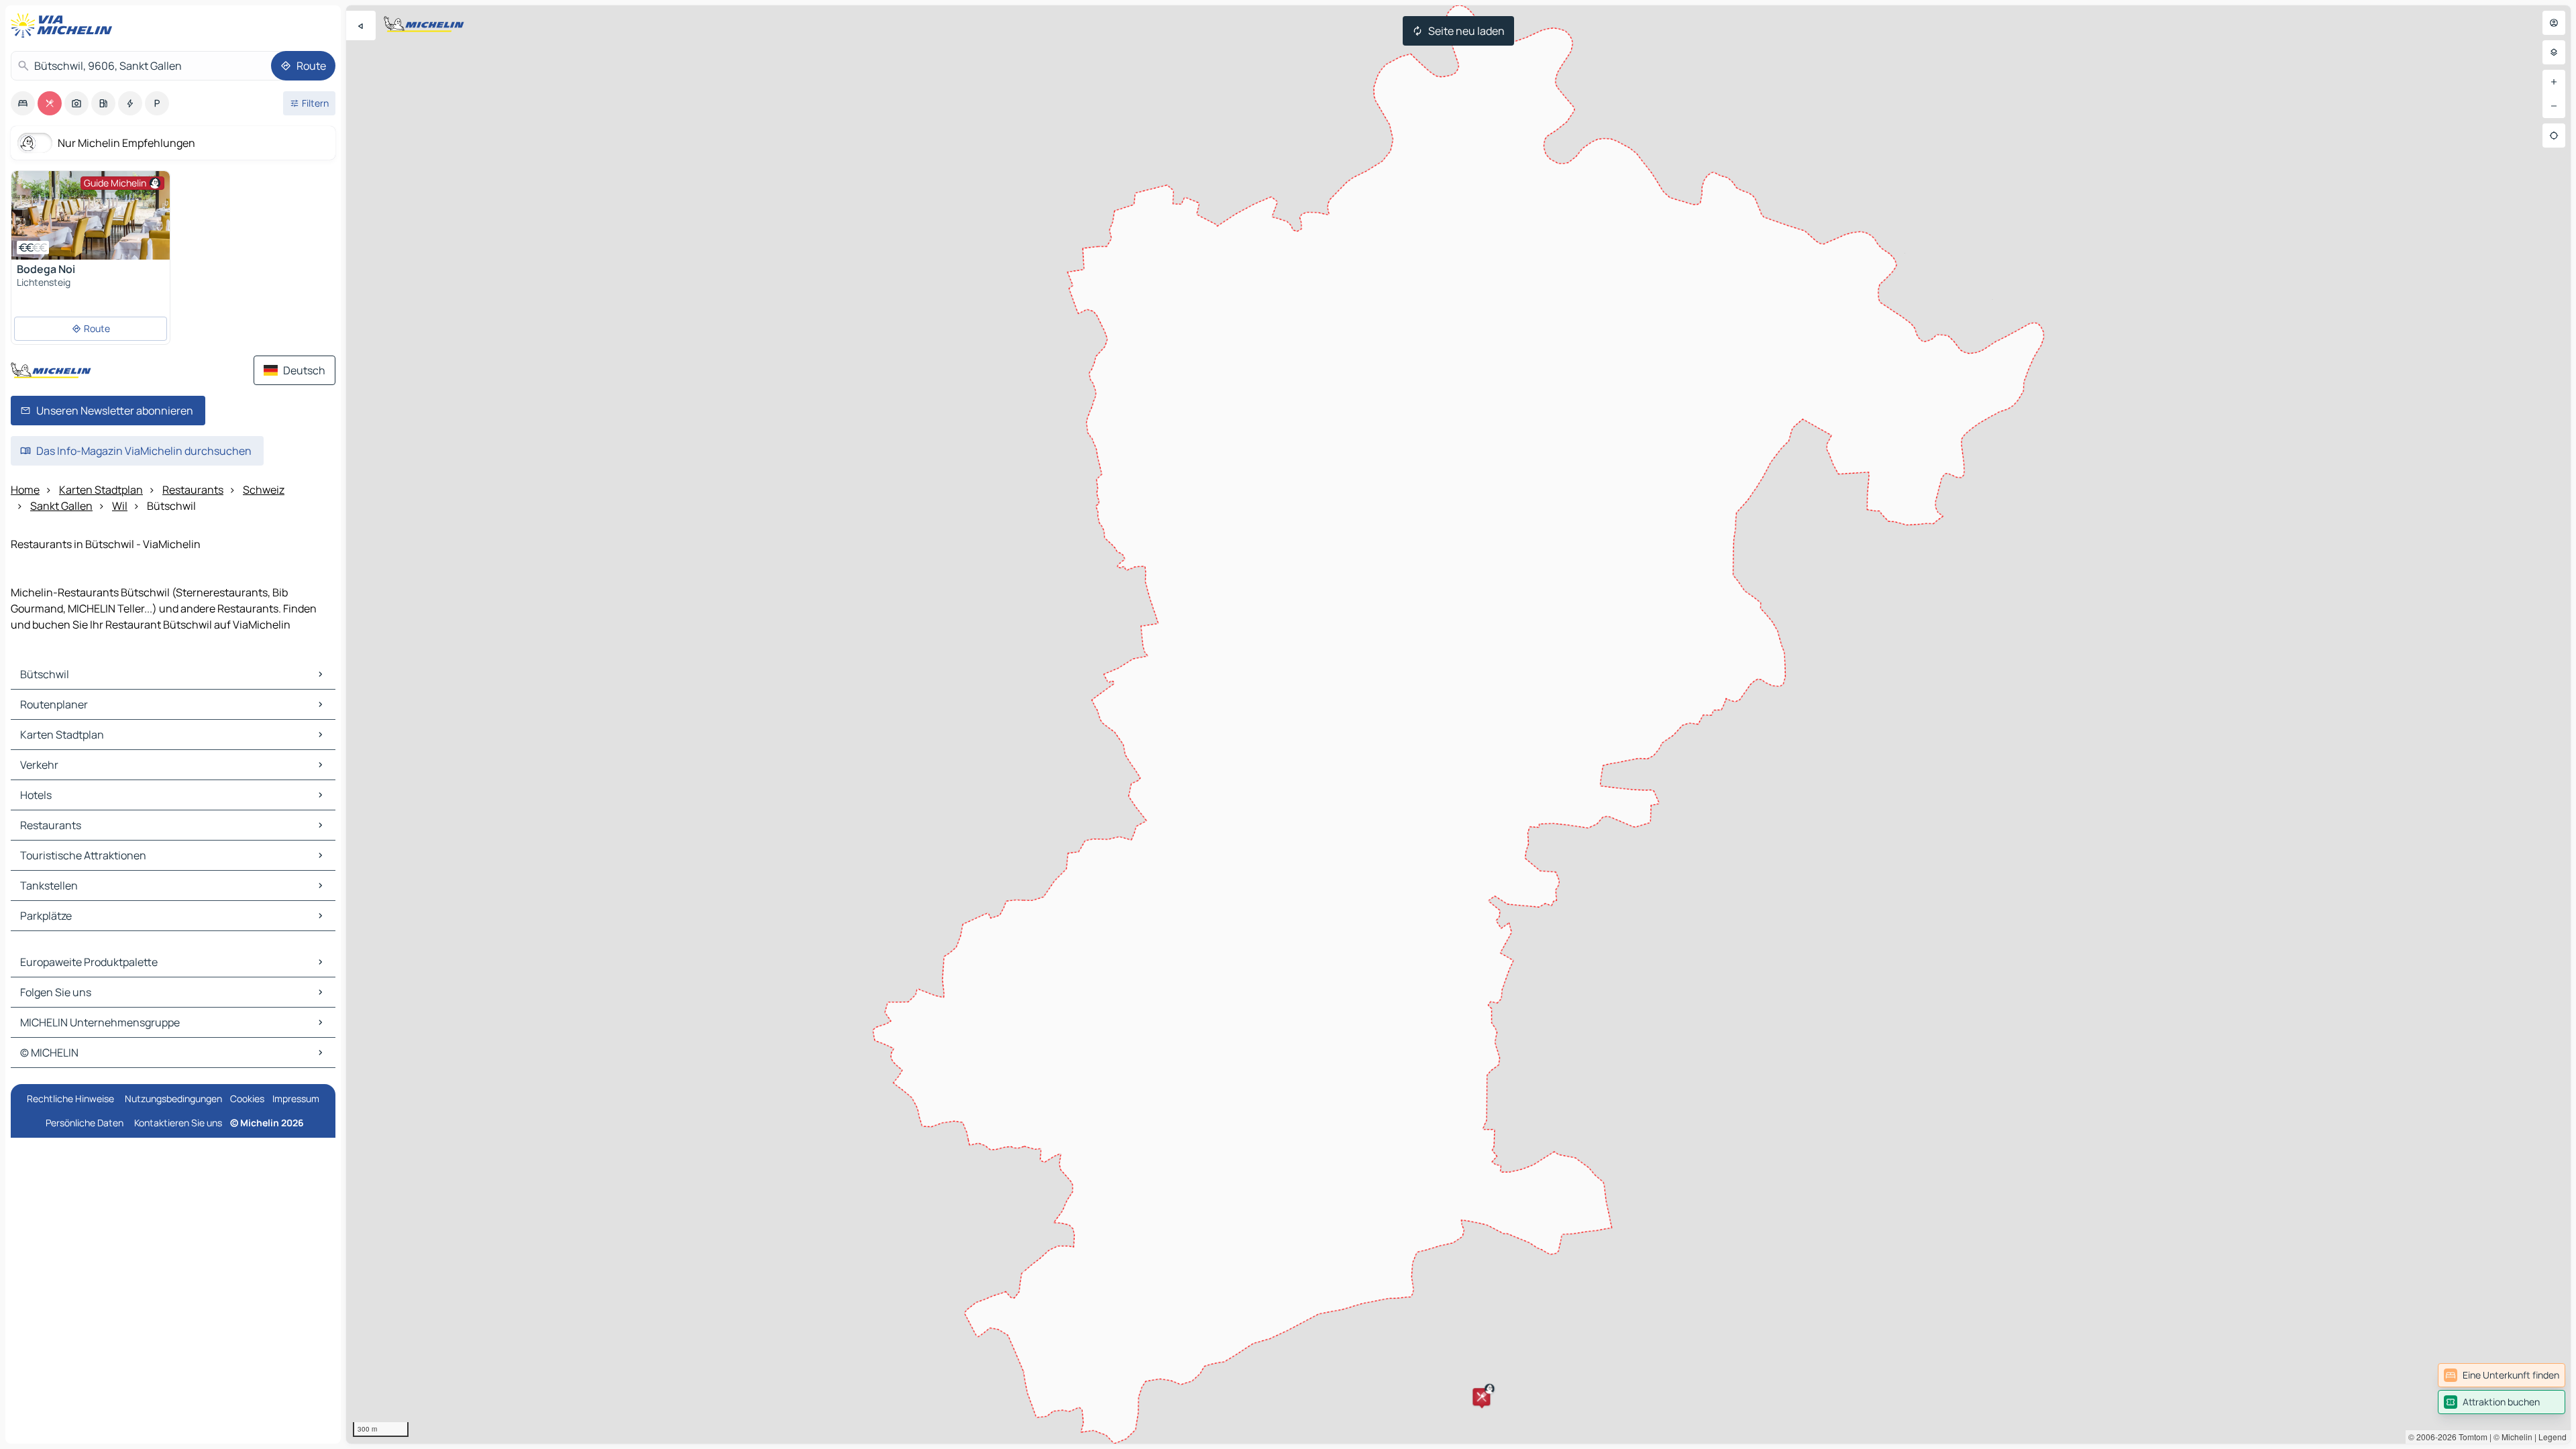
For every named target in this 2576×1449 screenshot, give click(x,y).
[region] (1458, 724)
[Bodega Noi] (91, 215)
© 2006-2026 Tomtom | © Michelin (2470, 1437)
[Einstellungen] (2554, 52)
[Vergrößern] (2554, 82)
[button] (1481, 1397)
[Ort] (2554, 136)
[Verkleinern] (2554, 106)
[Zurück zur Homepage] (64, 25)
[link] (2502, 1375)
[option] (23, 103)
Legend (2553, 1437)
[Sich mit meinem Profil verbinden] (2554, 23)
